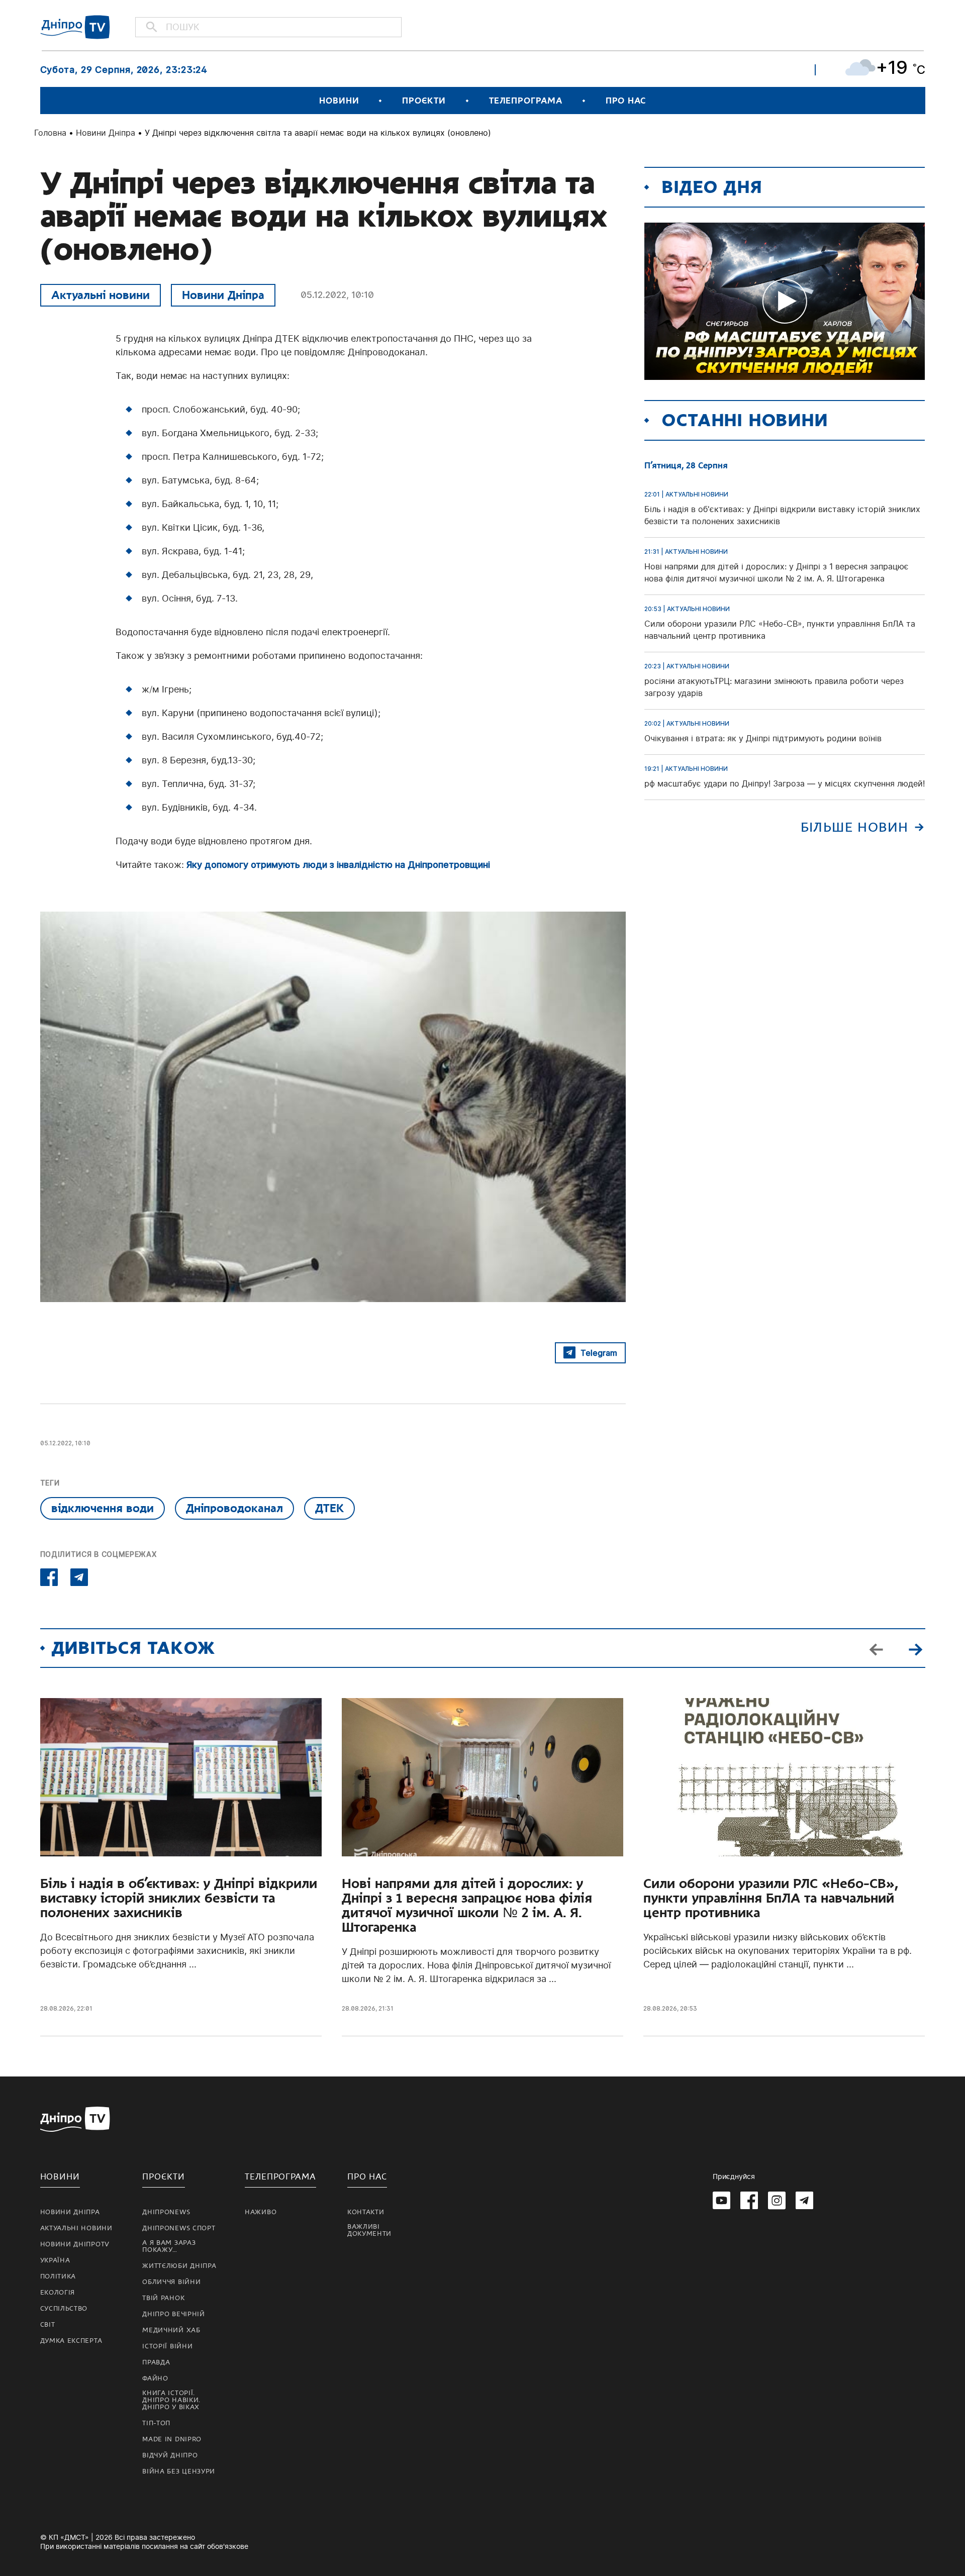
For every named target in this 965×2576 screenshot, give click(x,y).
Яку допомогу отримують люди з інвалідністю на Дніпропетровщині (338, 865)
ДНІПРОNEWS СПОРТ (179, 2228)
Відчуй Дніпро (170, 2455)
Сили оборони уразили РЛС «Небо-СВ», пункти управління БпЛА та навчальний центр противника (771, 1898)
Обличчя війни (171, 2282)
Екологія (58, 2293)
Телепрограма (526, 101)
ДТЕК (329, 1508)
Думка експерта (71, 2341)
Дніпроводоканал (234, 1508)
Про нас (626, 101)
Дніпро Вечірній (174, 2314)
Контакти (366, 2212)
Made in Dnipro (172, 2439)
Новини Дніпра (106, 133)
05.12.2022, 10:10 (337, 295)
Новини (339, 101)
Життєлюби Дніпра (179, 2266)
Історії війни (167, 2346)
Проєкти (424, 101)
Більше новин (855, 827)
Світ (48, 2325)
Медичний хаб (171, 2330)
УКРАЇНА (55, 2260)
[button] (916, 1648)
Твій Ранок (163, 2298)
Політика (58, 2276)
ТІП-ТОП (156, 2423)
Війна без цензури (179, 2471)
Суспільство (64, 2309)
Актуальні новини (101, 295)
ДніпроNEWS (166, 2212)
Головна (50, 133)
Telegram (599, 1353)
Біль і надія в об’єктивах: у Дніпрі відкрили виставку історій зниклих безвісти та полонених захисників (179, 1898)
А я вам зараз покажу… (169, 2246)
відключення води (103, 1508)
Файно (155, 2379)
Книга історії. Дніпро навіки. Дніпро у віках (171, 2400)
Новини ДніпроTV (75, 2244)
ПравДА (156, 2362)
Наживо (261, 2212)
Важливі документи (369, 2230)
